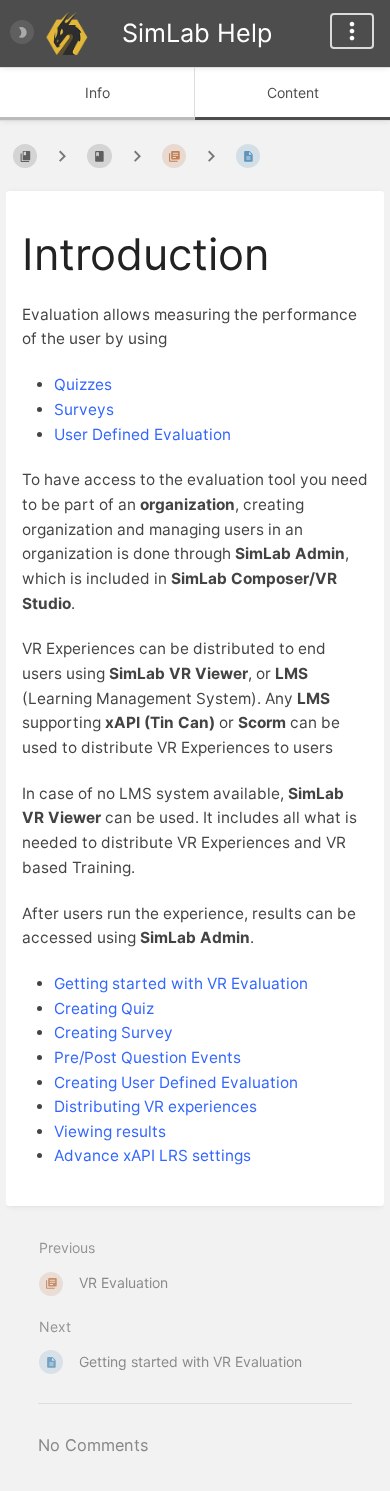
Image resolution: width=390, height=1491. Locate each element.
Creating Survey (113, 1032)
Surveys (84, 409)
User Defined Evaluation (142, 434)
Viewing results (110, 1131)
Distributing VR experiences (155, 1106)
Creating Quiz (104, 1008)
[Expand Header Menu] (352, 31)
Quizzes (83, 384)
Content (293, 92)
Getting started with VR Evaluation (181, 983)
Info (97, 92)
